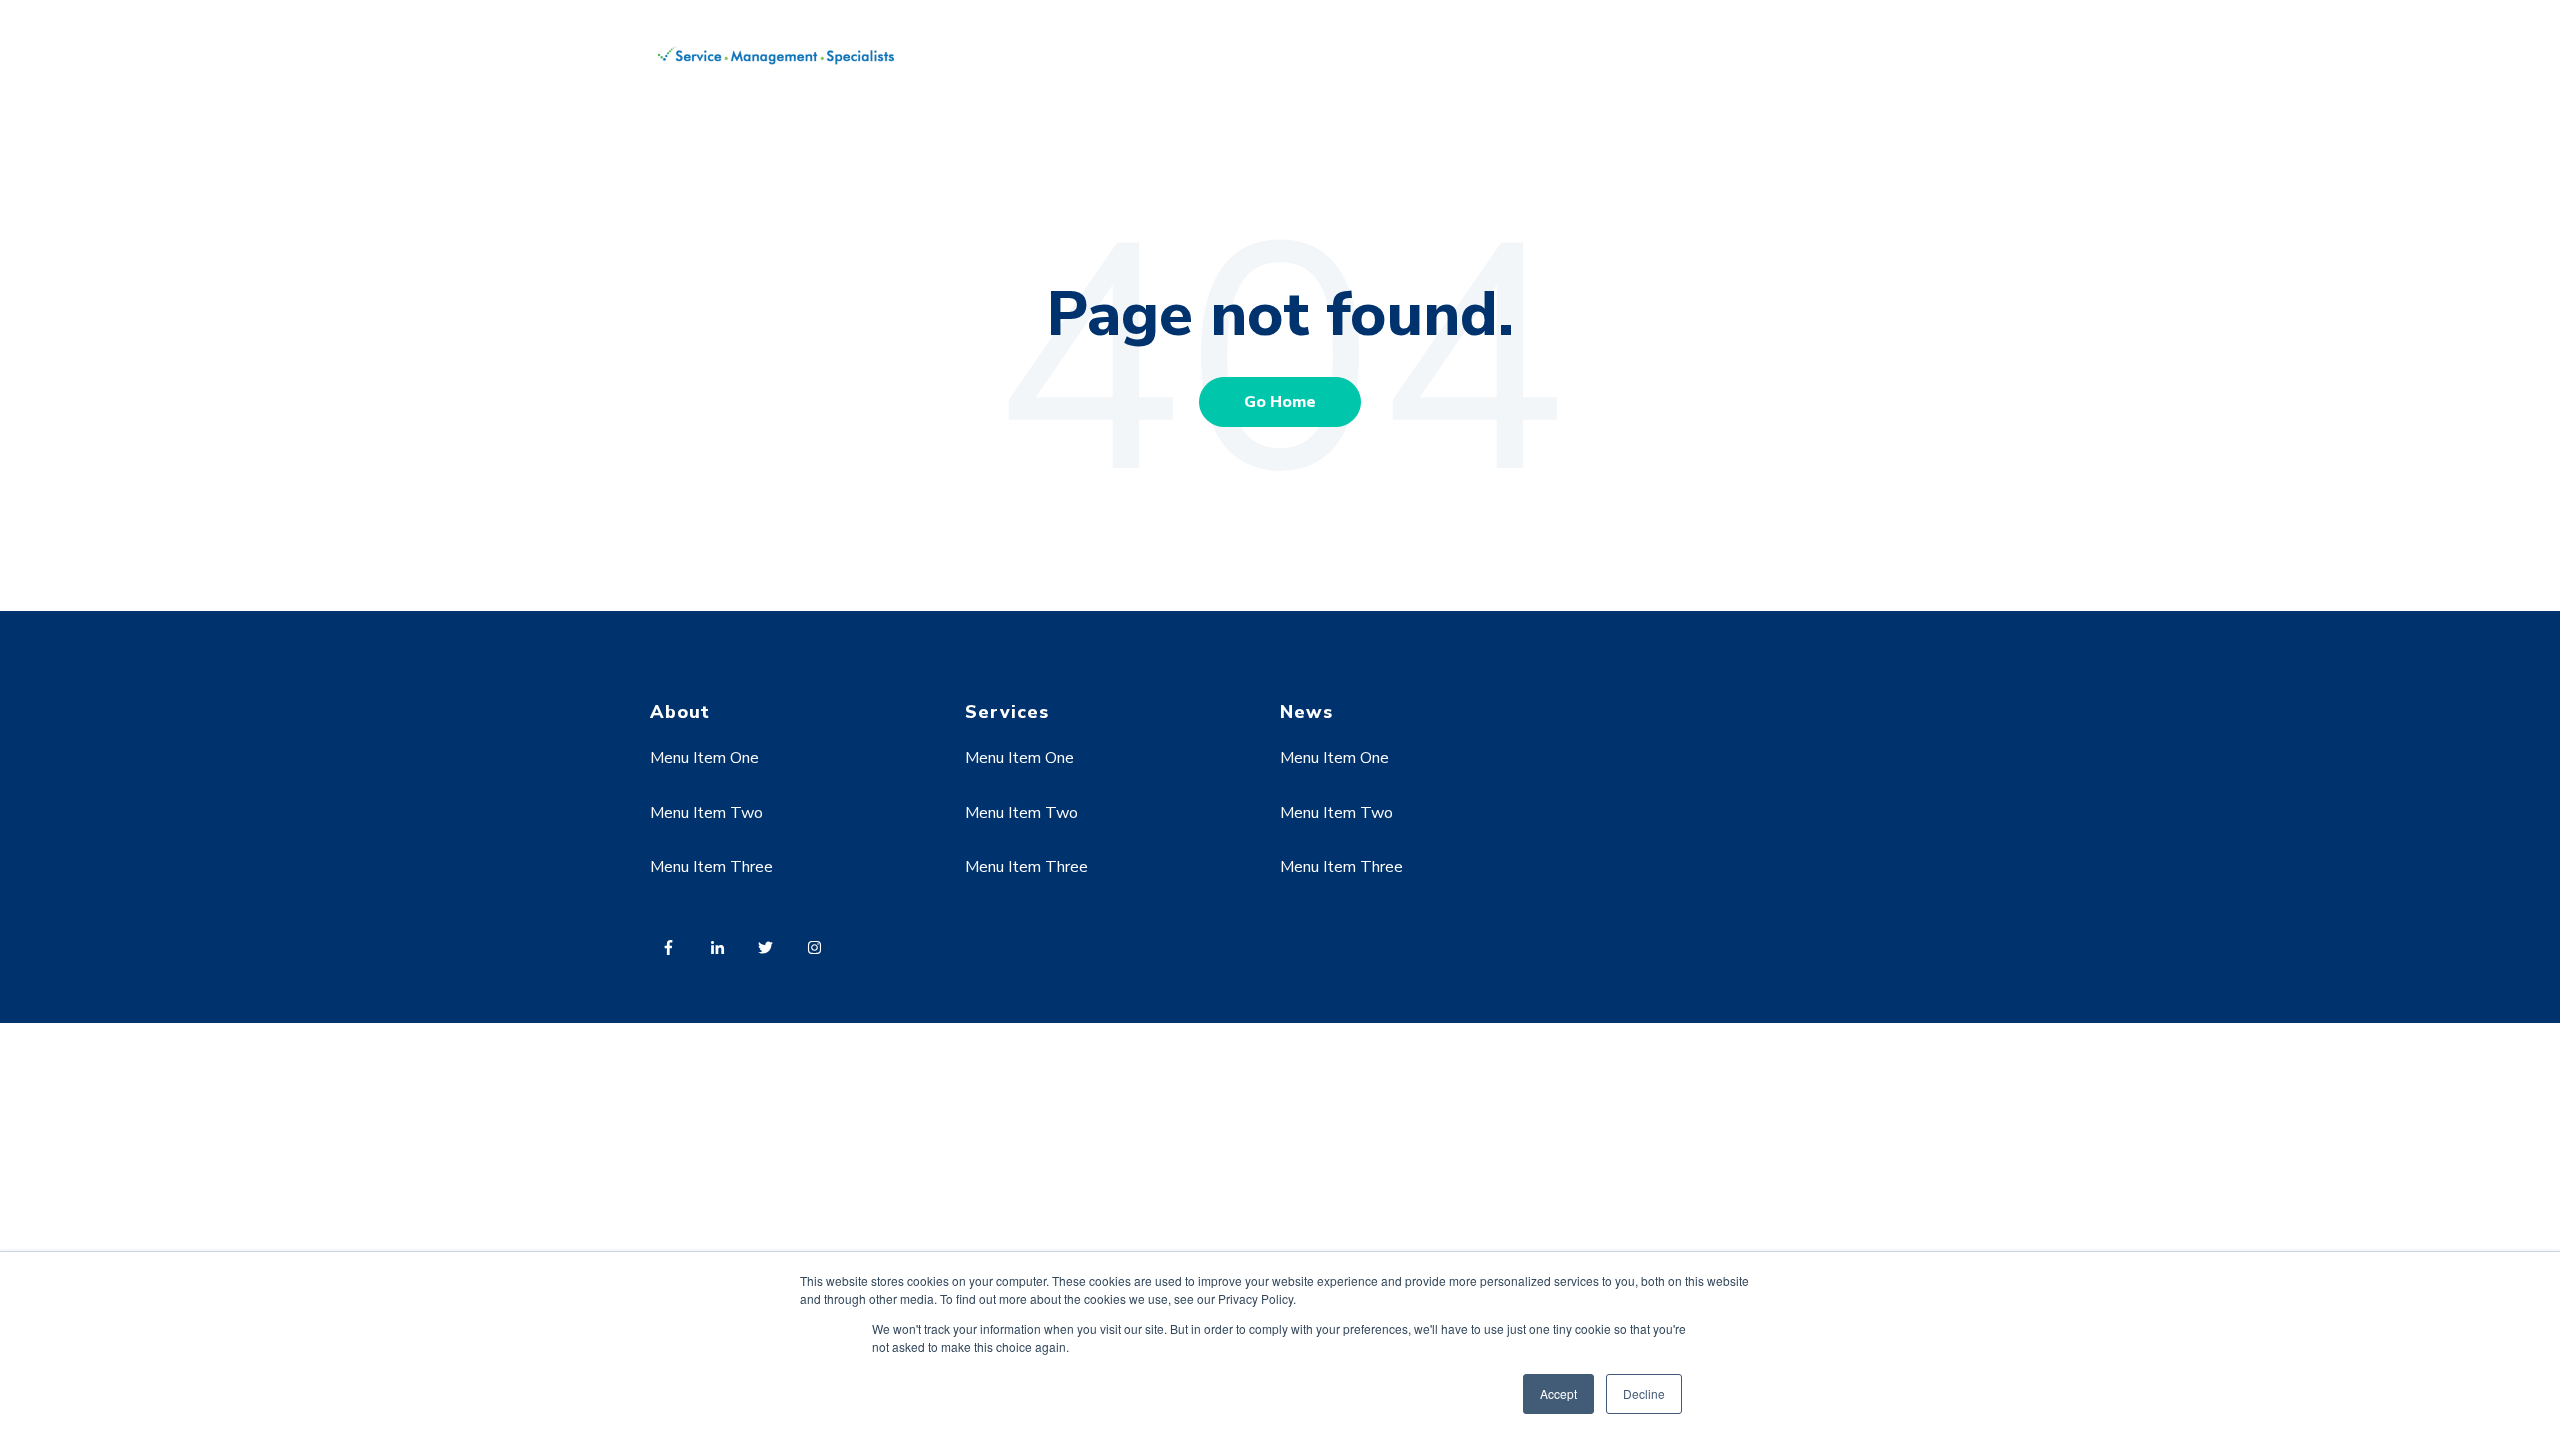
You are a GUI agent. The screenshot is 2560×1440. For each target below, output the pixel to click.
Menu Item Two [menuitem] (706, 813)
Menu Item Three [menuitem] (711, 867)
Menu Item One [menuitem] (704, 758)
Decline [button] (1644, 1393)
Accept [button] (1558, 1393)
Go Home (1280, 402)
